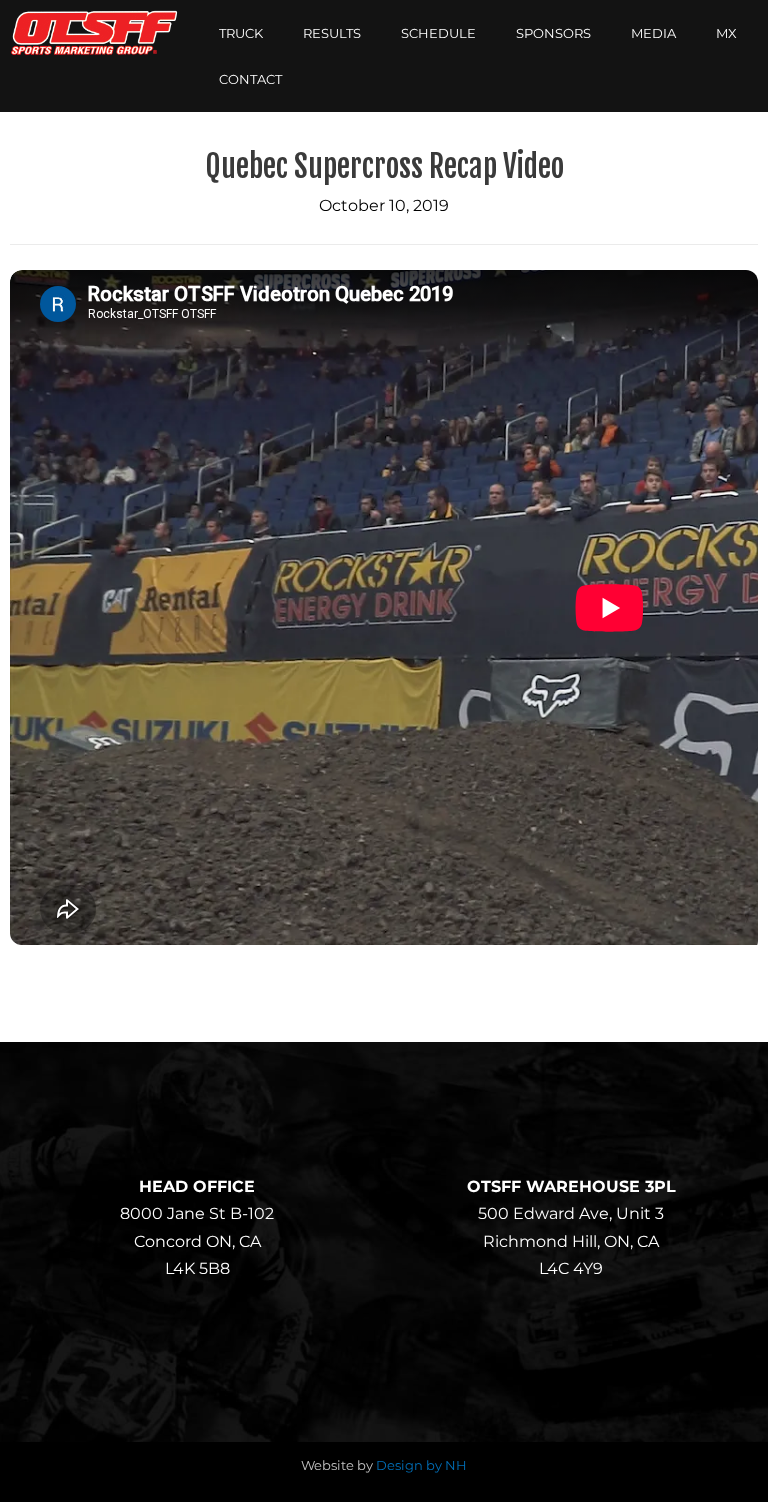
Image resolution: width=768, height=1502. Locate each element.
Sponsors (553, 33)
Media (653, 33)
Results (332, 33)
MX (726, 33)
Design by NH (421, 1465)
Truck (241, 33)
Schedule (438, 33)
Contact (250, 79)
